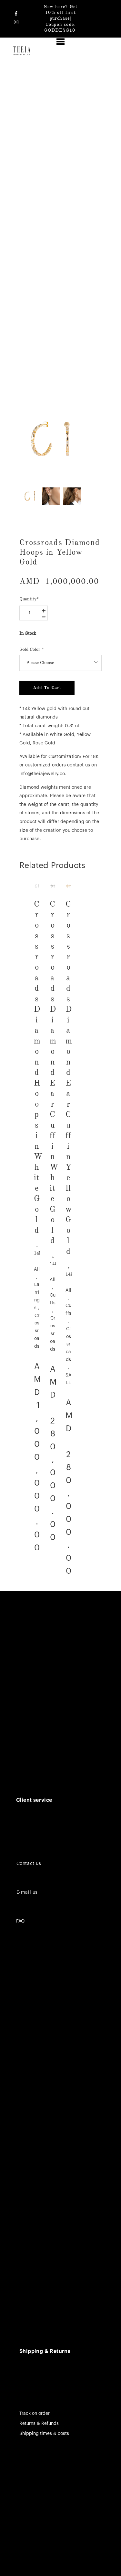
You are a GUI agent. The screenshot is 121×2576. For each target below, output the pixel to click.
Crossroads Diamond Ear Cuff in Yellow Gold (69, 1077)
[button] (60, 42)
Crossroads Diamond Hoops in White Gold (38, 1067)
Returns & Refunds (39, 2424)
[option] (51, 440)
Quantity (29, 599)
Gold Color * (32, 649)
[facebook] (16, 14)
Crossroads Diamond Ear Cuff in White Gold (54, 1072)
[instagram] (16, 22)
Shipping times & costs (44, 2434)
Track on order (35, 2414)
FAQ (20, 1921)
